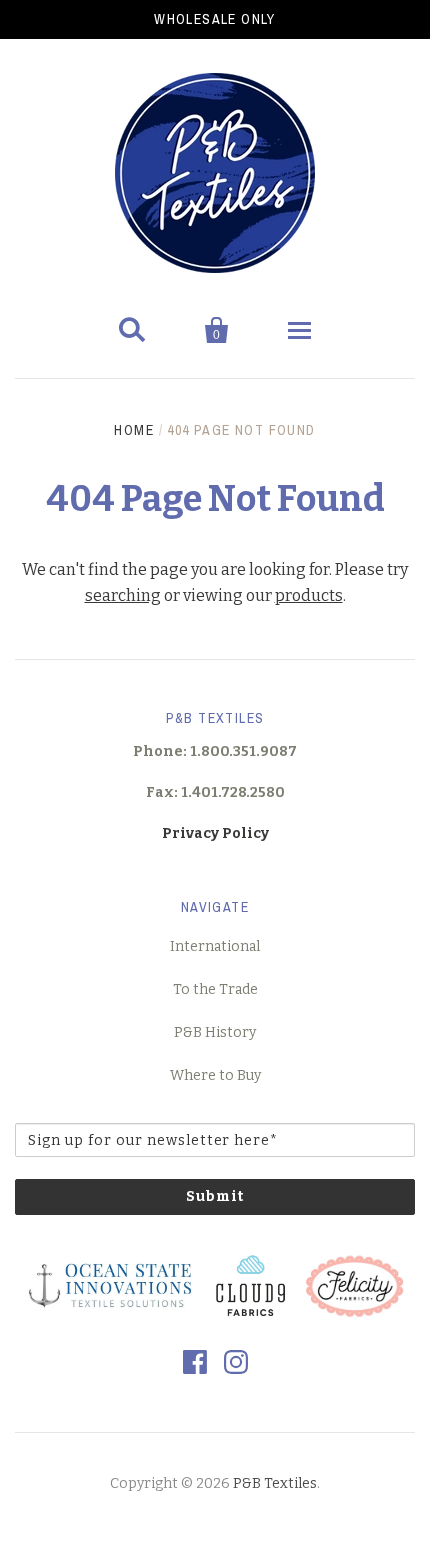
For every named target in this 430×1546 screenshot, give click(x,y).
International (215, 946)
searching (123, 595)
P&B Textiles (275, 1483)
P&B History (215, 1032)
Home (134, 430)
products (309, 595)
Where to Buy (215, 1075)
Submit (215, 1196)
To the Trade (215, 989)
